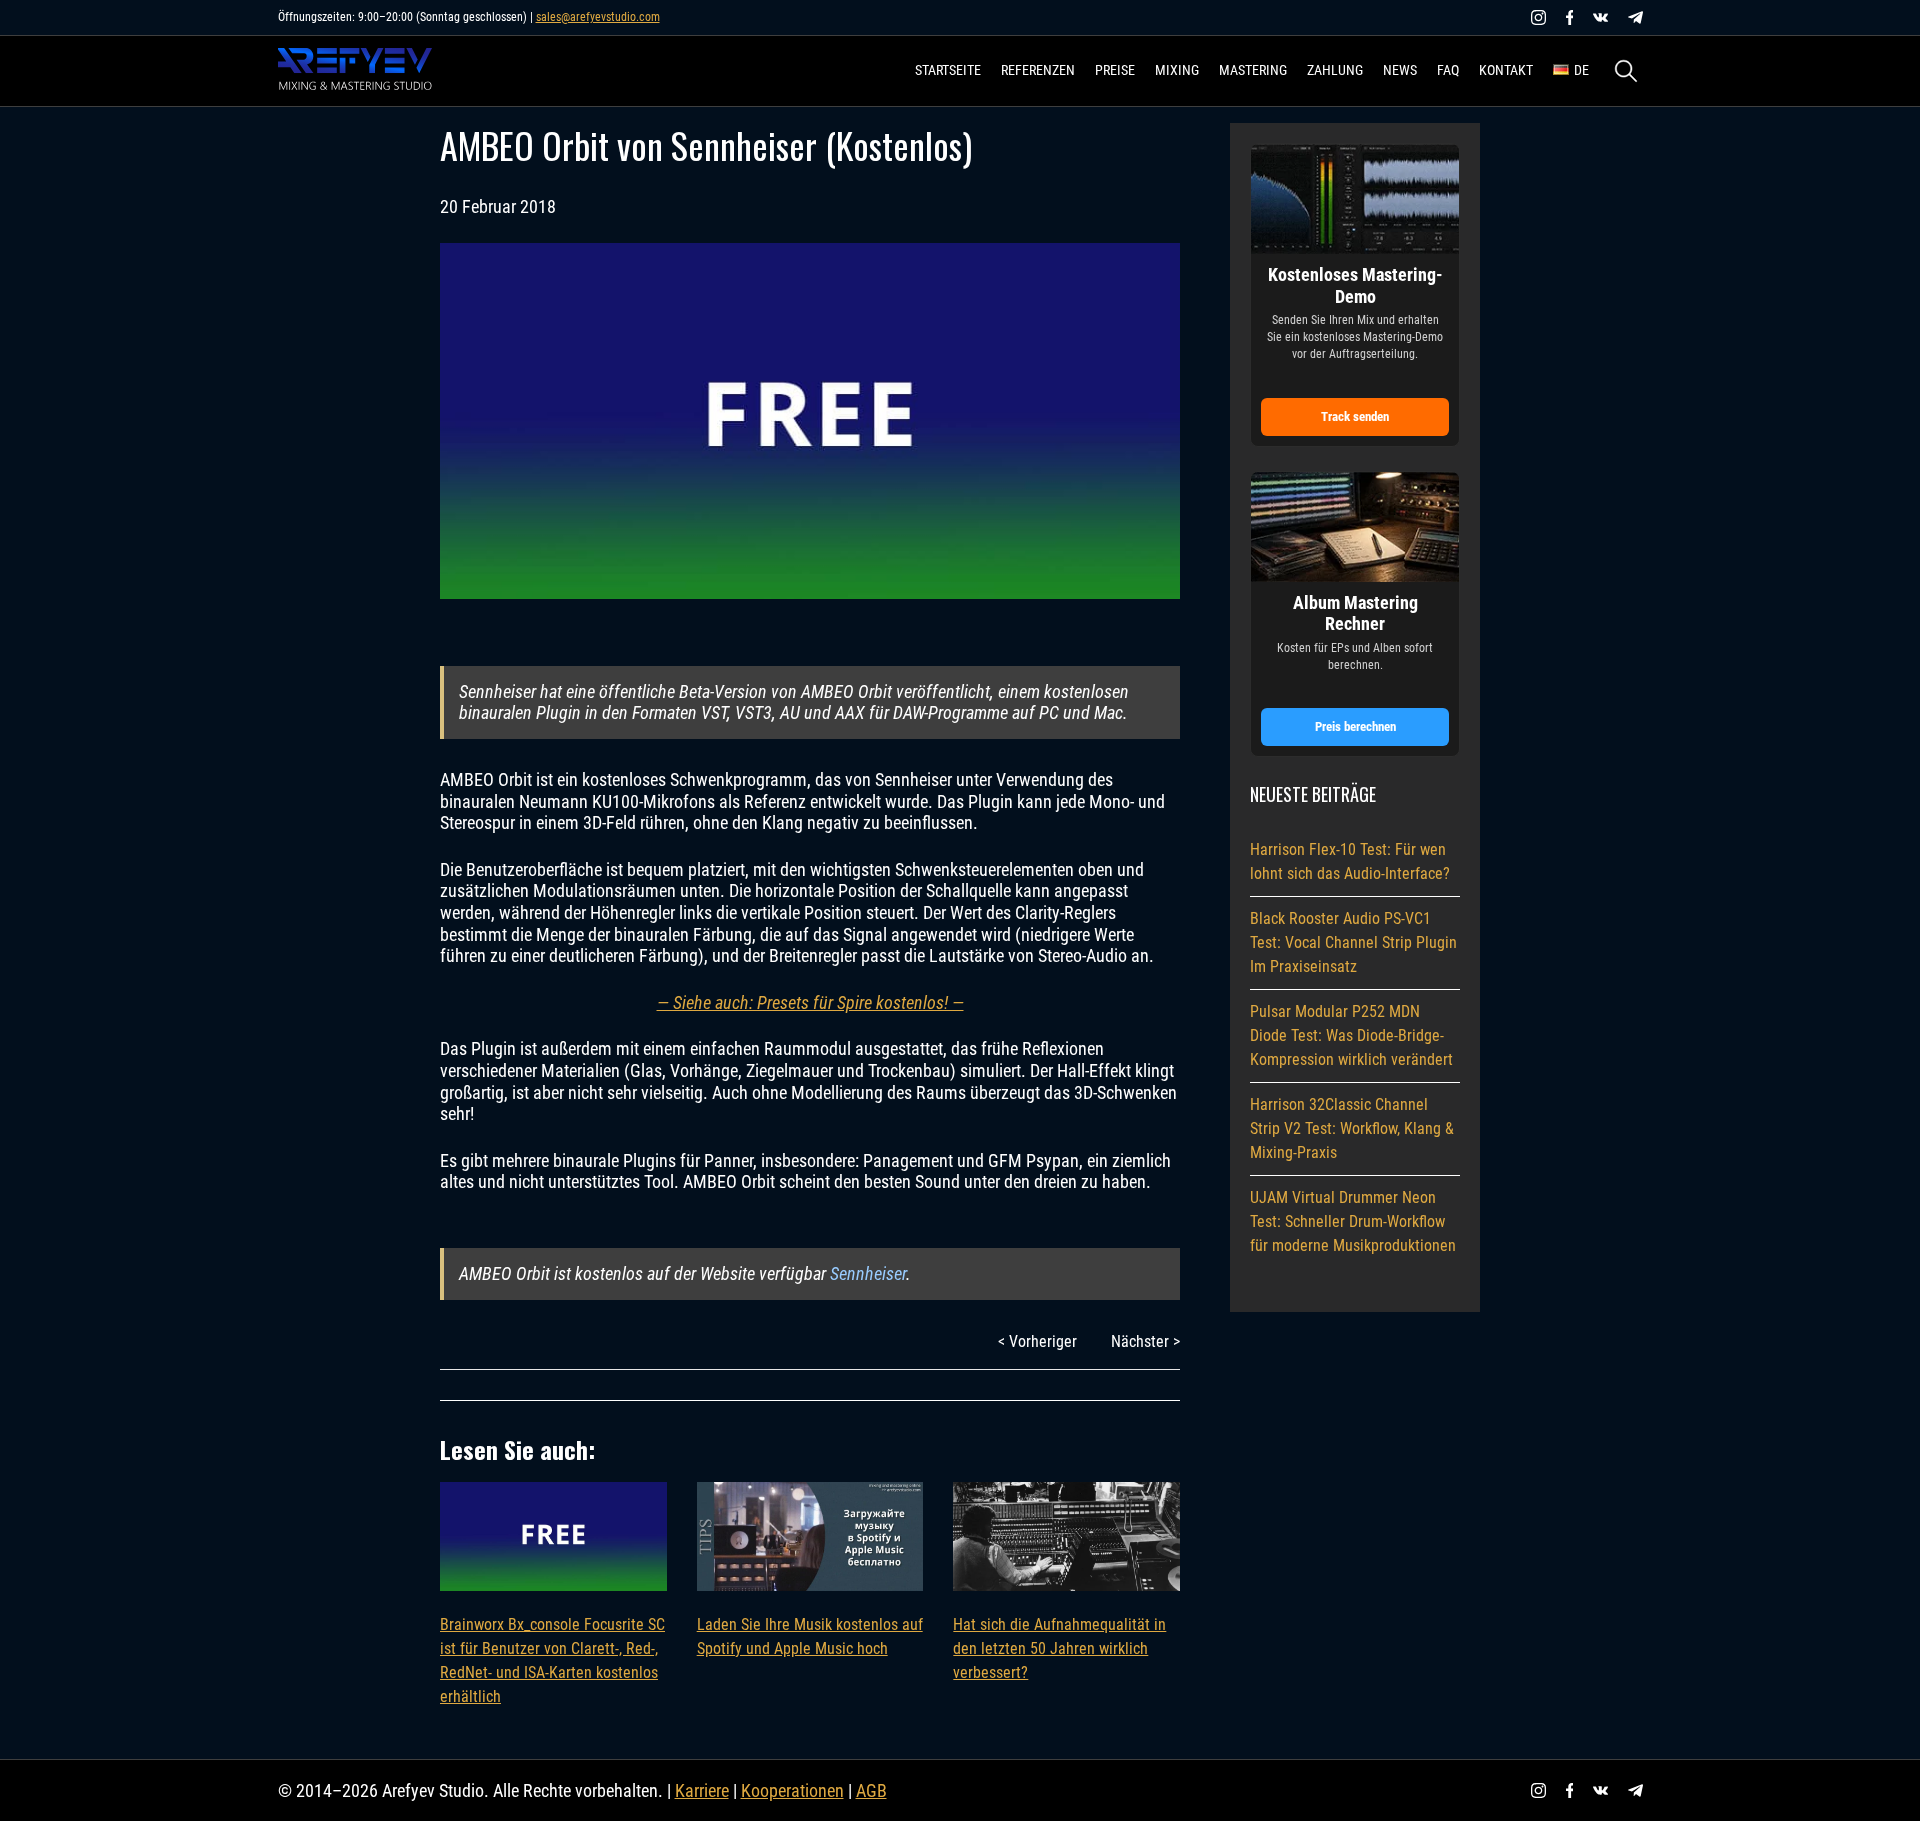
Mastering (1253, 70)
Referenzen (1038, 70)
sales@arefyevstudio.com (598, 17)
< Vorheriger (1037, 1341)
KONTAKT (1506, 70)
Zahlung (1335, 70)
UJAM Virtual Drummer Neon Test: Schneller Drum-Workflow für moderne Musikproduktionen (1353, 1221)
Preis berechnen (1355, 726)
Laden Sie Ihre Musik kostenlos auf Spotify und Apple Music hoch (810, 1636)
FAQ (1448, 70)
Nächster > (1145, 1341)
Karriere (702, 1790)
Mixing (1177, 70)
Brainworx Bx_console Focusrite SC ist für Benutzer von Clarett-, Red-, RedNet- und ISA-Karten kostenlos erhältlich (552, 1660)
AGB (871, 1790)
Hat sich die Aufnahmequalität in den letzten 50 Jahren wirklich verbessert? (1059, 1648)
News (1400, 70)
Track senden (1355, 416)
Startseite (948, 70)
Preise (1115, 70)
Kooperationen (792, 1790)
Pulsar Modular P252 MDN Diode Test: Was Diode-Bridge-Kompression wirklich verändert (1351, 1035)
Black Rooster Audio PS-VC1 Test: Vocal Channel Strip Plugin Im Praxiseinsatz (1353, 942)
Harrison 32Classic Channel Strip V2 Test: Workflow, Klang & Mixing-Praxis (1352, 1128)
